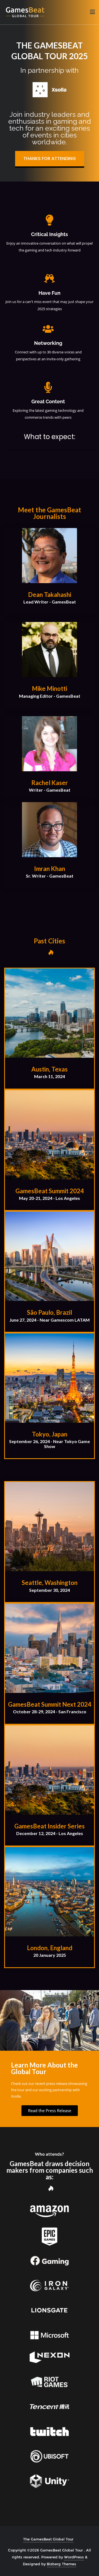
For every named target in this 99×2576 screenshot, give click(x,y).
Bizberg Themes (61, 2564)
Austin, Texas (50, 1069)
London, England (50, 1948)
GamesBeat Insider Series (50, 1826)
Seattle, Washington (50, 1583)
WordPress (74, 2557)
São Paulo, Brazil (50, 1312)
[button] (50, 159)
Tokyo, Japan (50, 1434)
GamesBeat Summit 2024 (50, 1191)
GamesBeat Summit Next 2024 (50, 1704)
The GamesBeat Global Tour (48, 2539)
